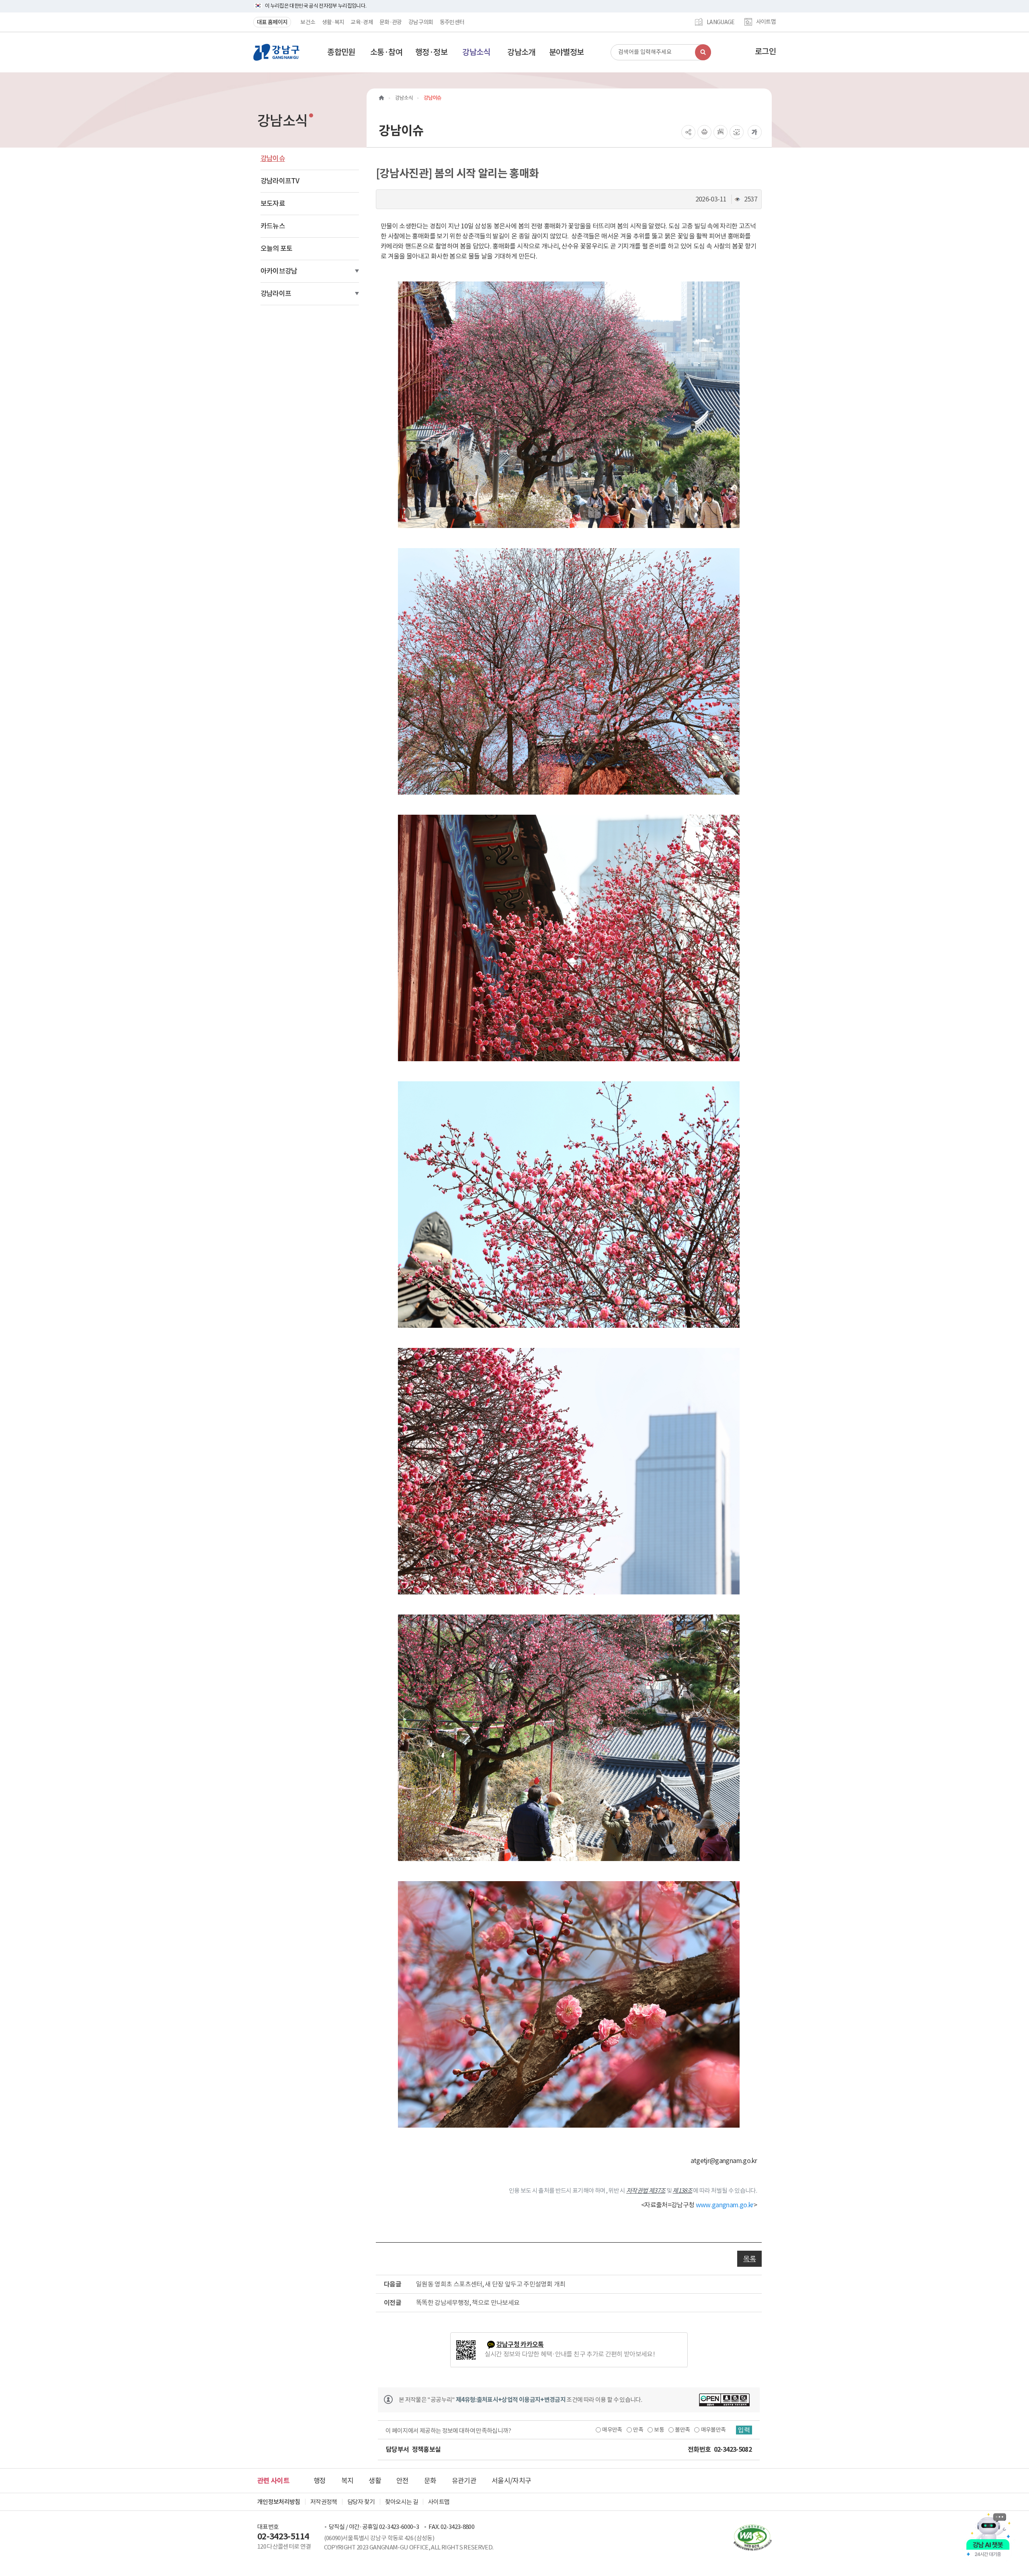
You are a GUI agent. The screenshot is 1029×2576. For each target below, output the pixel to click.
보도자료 (273, 203)
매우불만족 (713, 2430)
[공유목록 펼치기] (688, 132)
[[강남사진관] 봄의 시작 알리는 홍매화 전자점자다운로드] (737, 132)
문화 (430, 2481)
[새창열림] (724, 2400)
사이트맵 (766, 22)
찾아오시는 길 (402, 2502)
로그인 (765, 51)
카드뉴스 (273, 226)
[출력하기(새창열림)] (704, 132)
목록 (749, 2259)
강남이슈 (273, 158)
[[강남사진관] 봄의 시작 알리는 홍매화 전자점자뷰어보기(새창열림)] (721, 132)
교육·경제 (362, 22)
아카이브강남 (279, 271)
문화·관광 (391, 22)
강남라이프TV (280, 181)
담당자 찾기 (361, 2502)
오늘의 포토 (277, 249)
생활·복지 (333, 22)
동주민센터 (452, 22)
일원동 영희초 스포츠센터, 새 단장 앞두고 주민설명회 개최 (491, 2284)
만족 (638, 2430)
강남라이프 (276, 294)
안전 (403, 2481)
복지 (347, 2481)
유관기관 (464, 2481)
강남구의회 (421, 22)
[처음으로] (381, 98)
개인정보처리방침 (279, 2502)
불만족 (682, 2430)
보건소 (308, 22)
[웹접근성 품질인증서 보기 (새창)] (749, 2537)
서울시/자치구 (511, 2481)
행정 (320, 2481)
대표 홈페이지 (272, 22)
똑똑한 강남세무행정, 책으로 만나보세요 (468, 2303)
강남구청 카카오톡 (520, 2345)
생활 (375, 2481)
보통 (659, 2430)
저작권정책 (324, 2502)
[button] (341, 52)
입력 (744, 2430)
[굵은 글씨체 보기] (755, 132)
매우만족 (612, 2430)
